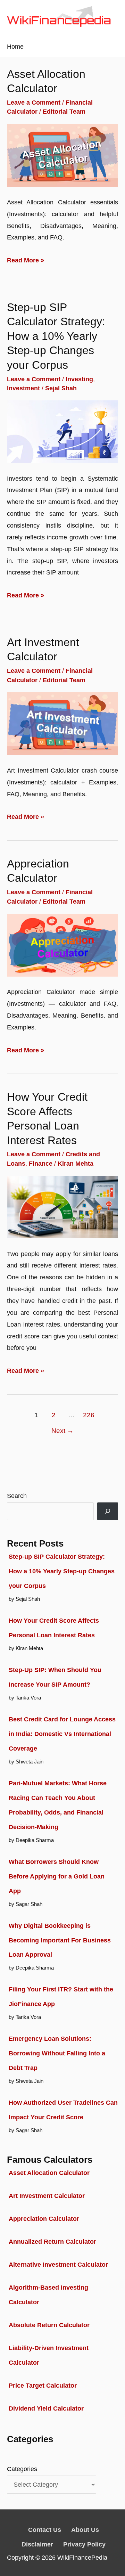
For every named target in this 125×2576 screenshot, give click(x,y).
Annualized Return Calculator (52, 2241)
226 (89, 1415)
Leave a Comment (34, 102)
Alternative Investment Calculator (58, 2264)
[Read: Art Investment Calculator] (62, 723)
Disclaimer (37, 2544)
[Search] (108, 1511)
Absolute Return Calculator (49, 2325)
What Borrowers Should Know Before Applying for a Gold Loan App (57, 1876)
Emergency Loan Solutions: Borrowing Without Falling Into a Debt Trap (57, 2053)
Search (17, 1496)
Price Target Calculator (43, 2385)
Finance (41, 1163)
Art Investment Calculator (47, 2196)
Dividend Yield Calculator (46, 2408)
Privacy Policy (84, 2544)
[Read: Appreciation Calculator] (62, 944)
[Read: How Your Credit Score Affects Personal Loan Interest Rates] (62, 1207)
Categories (22, 2469)
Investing (79, 379)
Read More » (26, 261)
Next (62, 1430)
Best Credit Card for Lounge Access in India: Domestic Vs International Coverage (62, 1734)
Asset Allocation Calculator (49, 2173)
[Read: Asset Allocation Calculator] (62, 155)
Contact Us (45, 2530)
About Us (85, 2530)
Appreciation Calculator (44, 2219)
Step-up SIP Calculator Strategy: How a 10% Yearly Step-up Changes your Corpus (56, 336)
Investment (23, 388)
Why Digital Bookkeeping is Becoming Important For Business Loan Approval (60, 1940)
